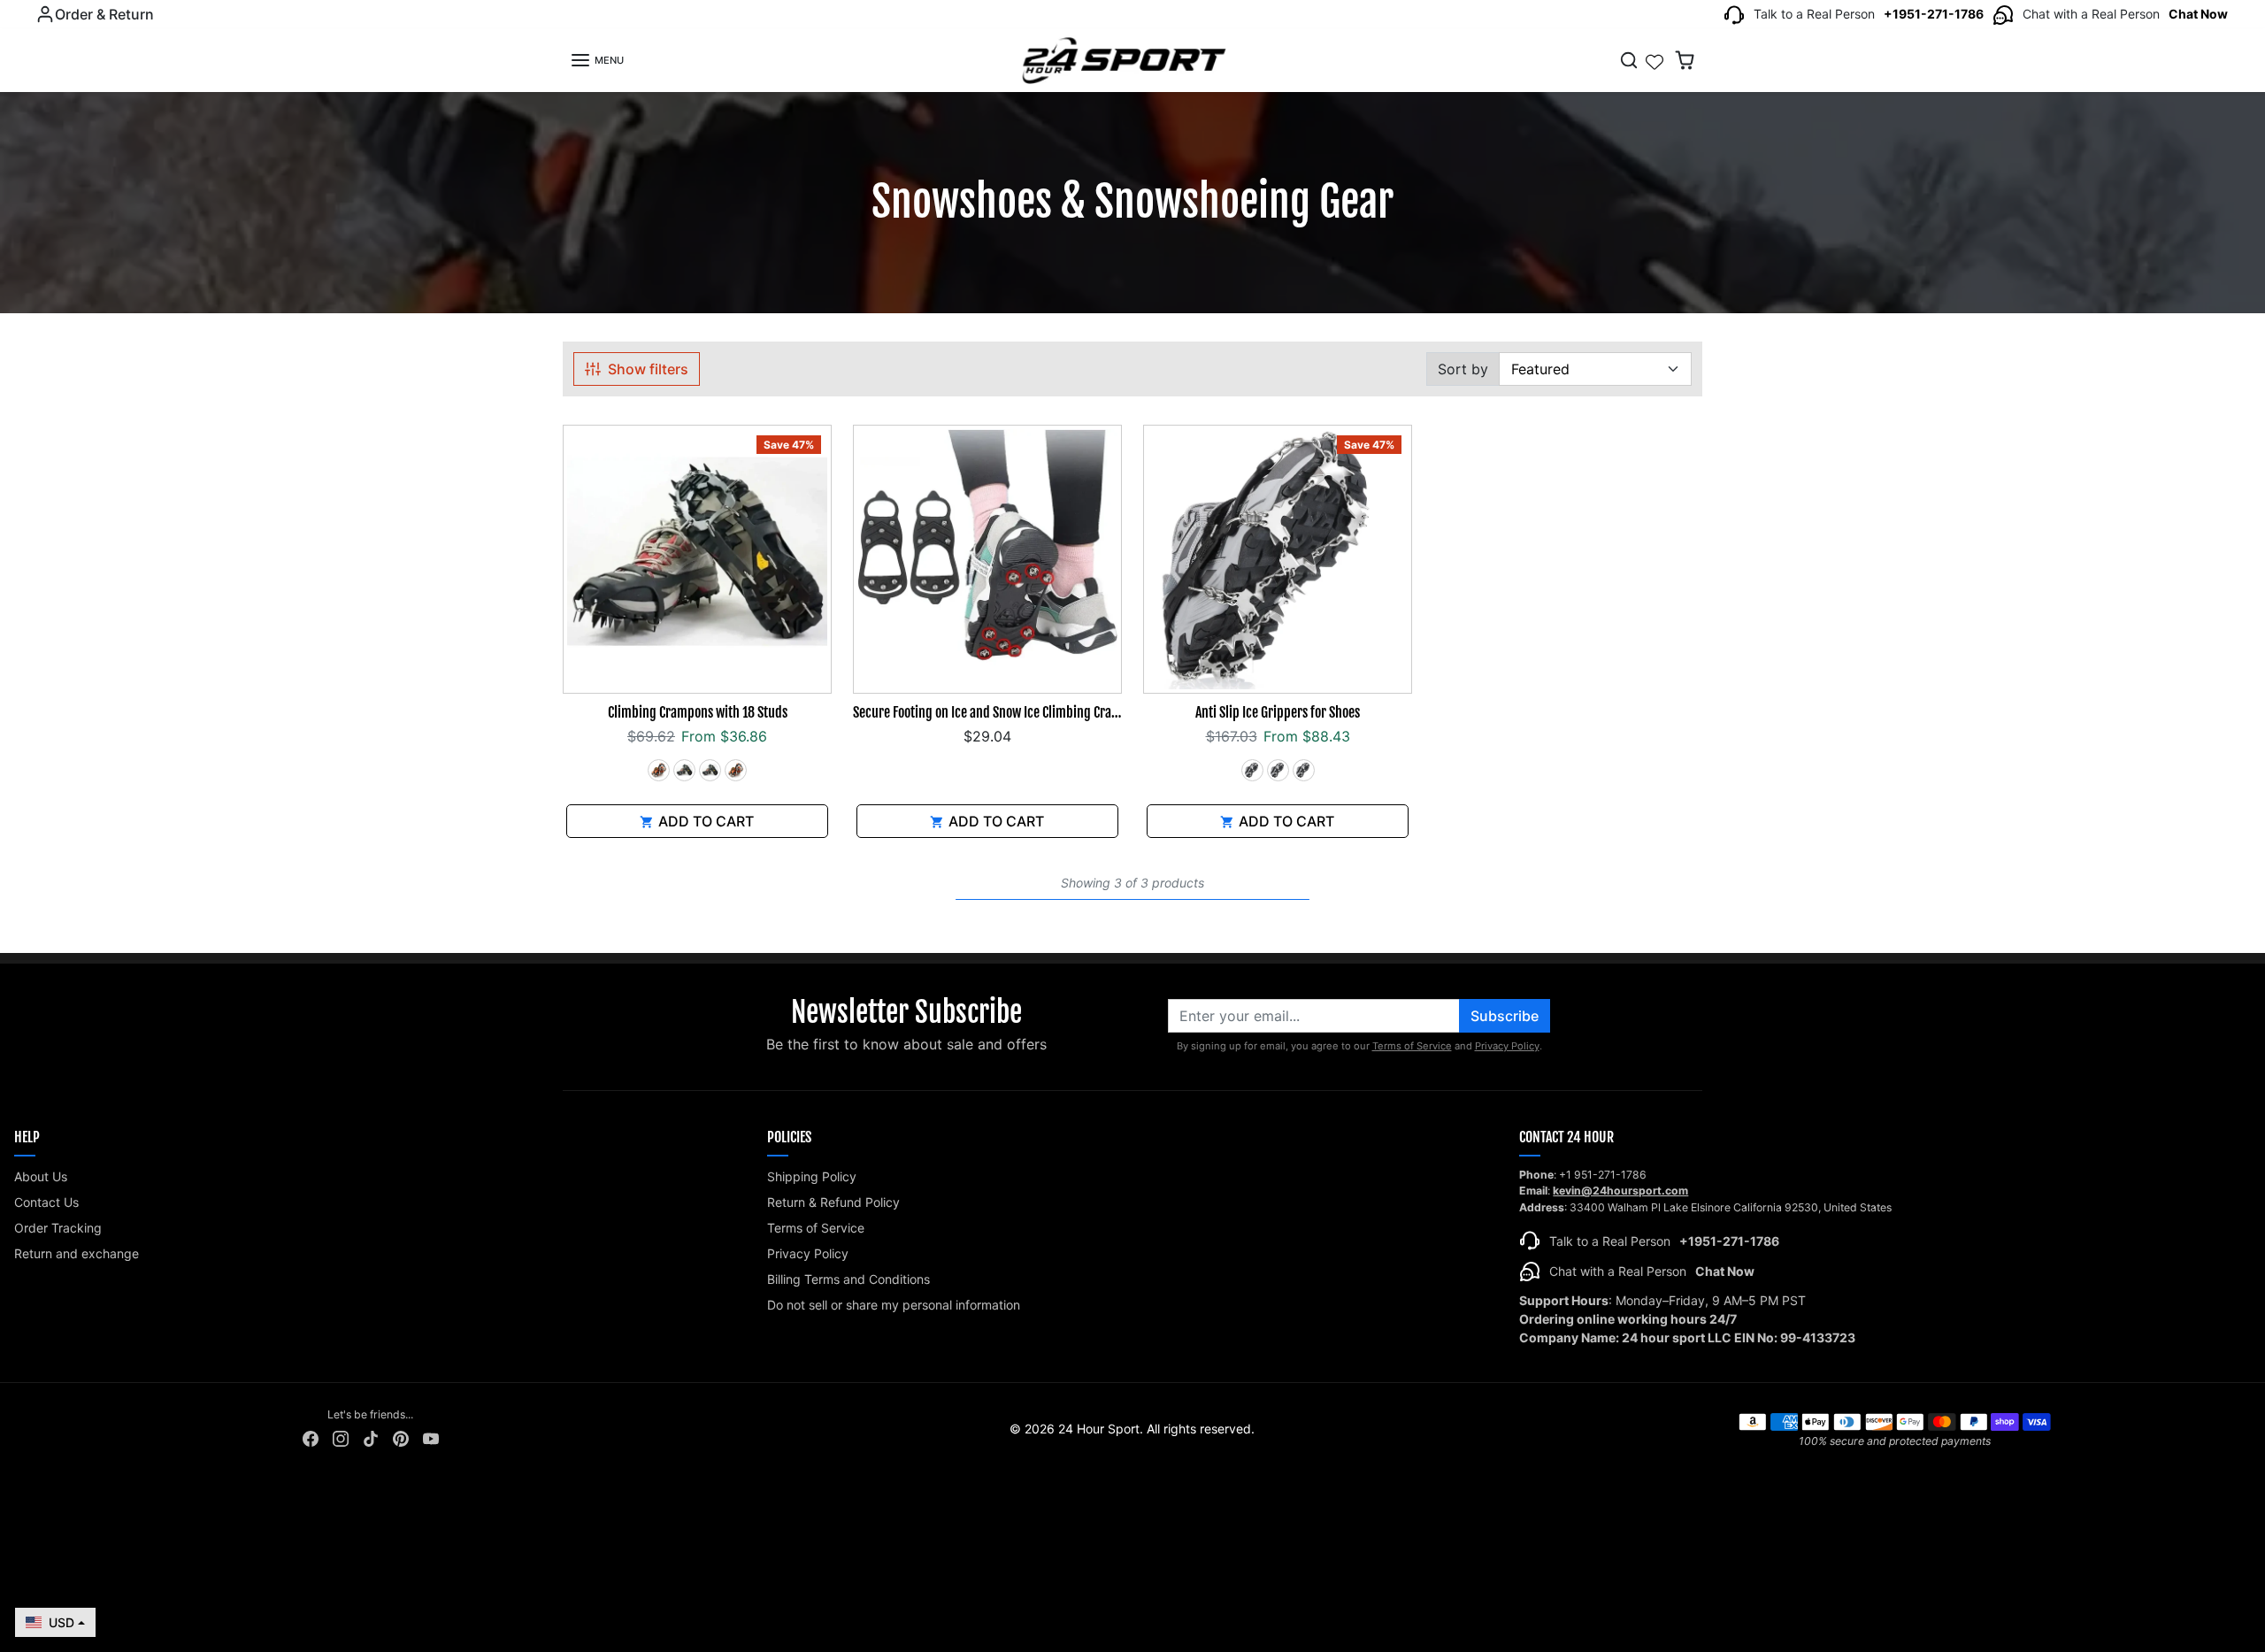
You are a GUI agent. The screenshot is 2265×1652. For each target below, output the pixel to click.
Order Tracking (58, 1228)
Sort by (1463, 369)
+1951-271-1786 (1934, 14)
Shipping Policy (812, 1176)
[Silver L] (1278, 770)
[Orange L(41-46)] (659, 770)
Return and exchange (77, 1253)
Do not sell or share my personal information (894, 1305)
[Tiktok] (371, 1437)
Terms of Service (1412, 1046)
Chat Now (2198, 14)
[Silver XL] (1304, 770)
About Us (41, 1176)
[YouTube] (431, 1437)
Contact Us (46, 1202)
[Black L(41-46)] (684, 770)
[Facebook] (311, 1437)
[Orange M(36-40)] (736, 770)
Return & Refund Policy (833, 1202)
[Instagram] (341, 1437)
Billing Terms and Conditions (848, 1279)
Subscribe (1505, 1016)
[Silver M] (1252, 770)
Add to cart (706, 821)
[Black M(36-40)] (710, 770)
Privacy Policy (1507, 1046)
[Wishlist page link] (1655, 60)
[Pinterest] (401, 1437)
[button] (597, 60)
